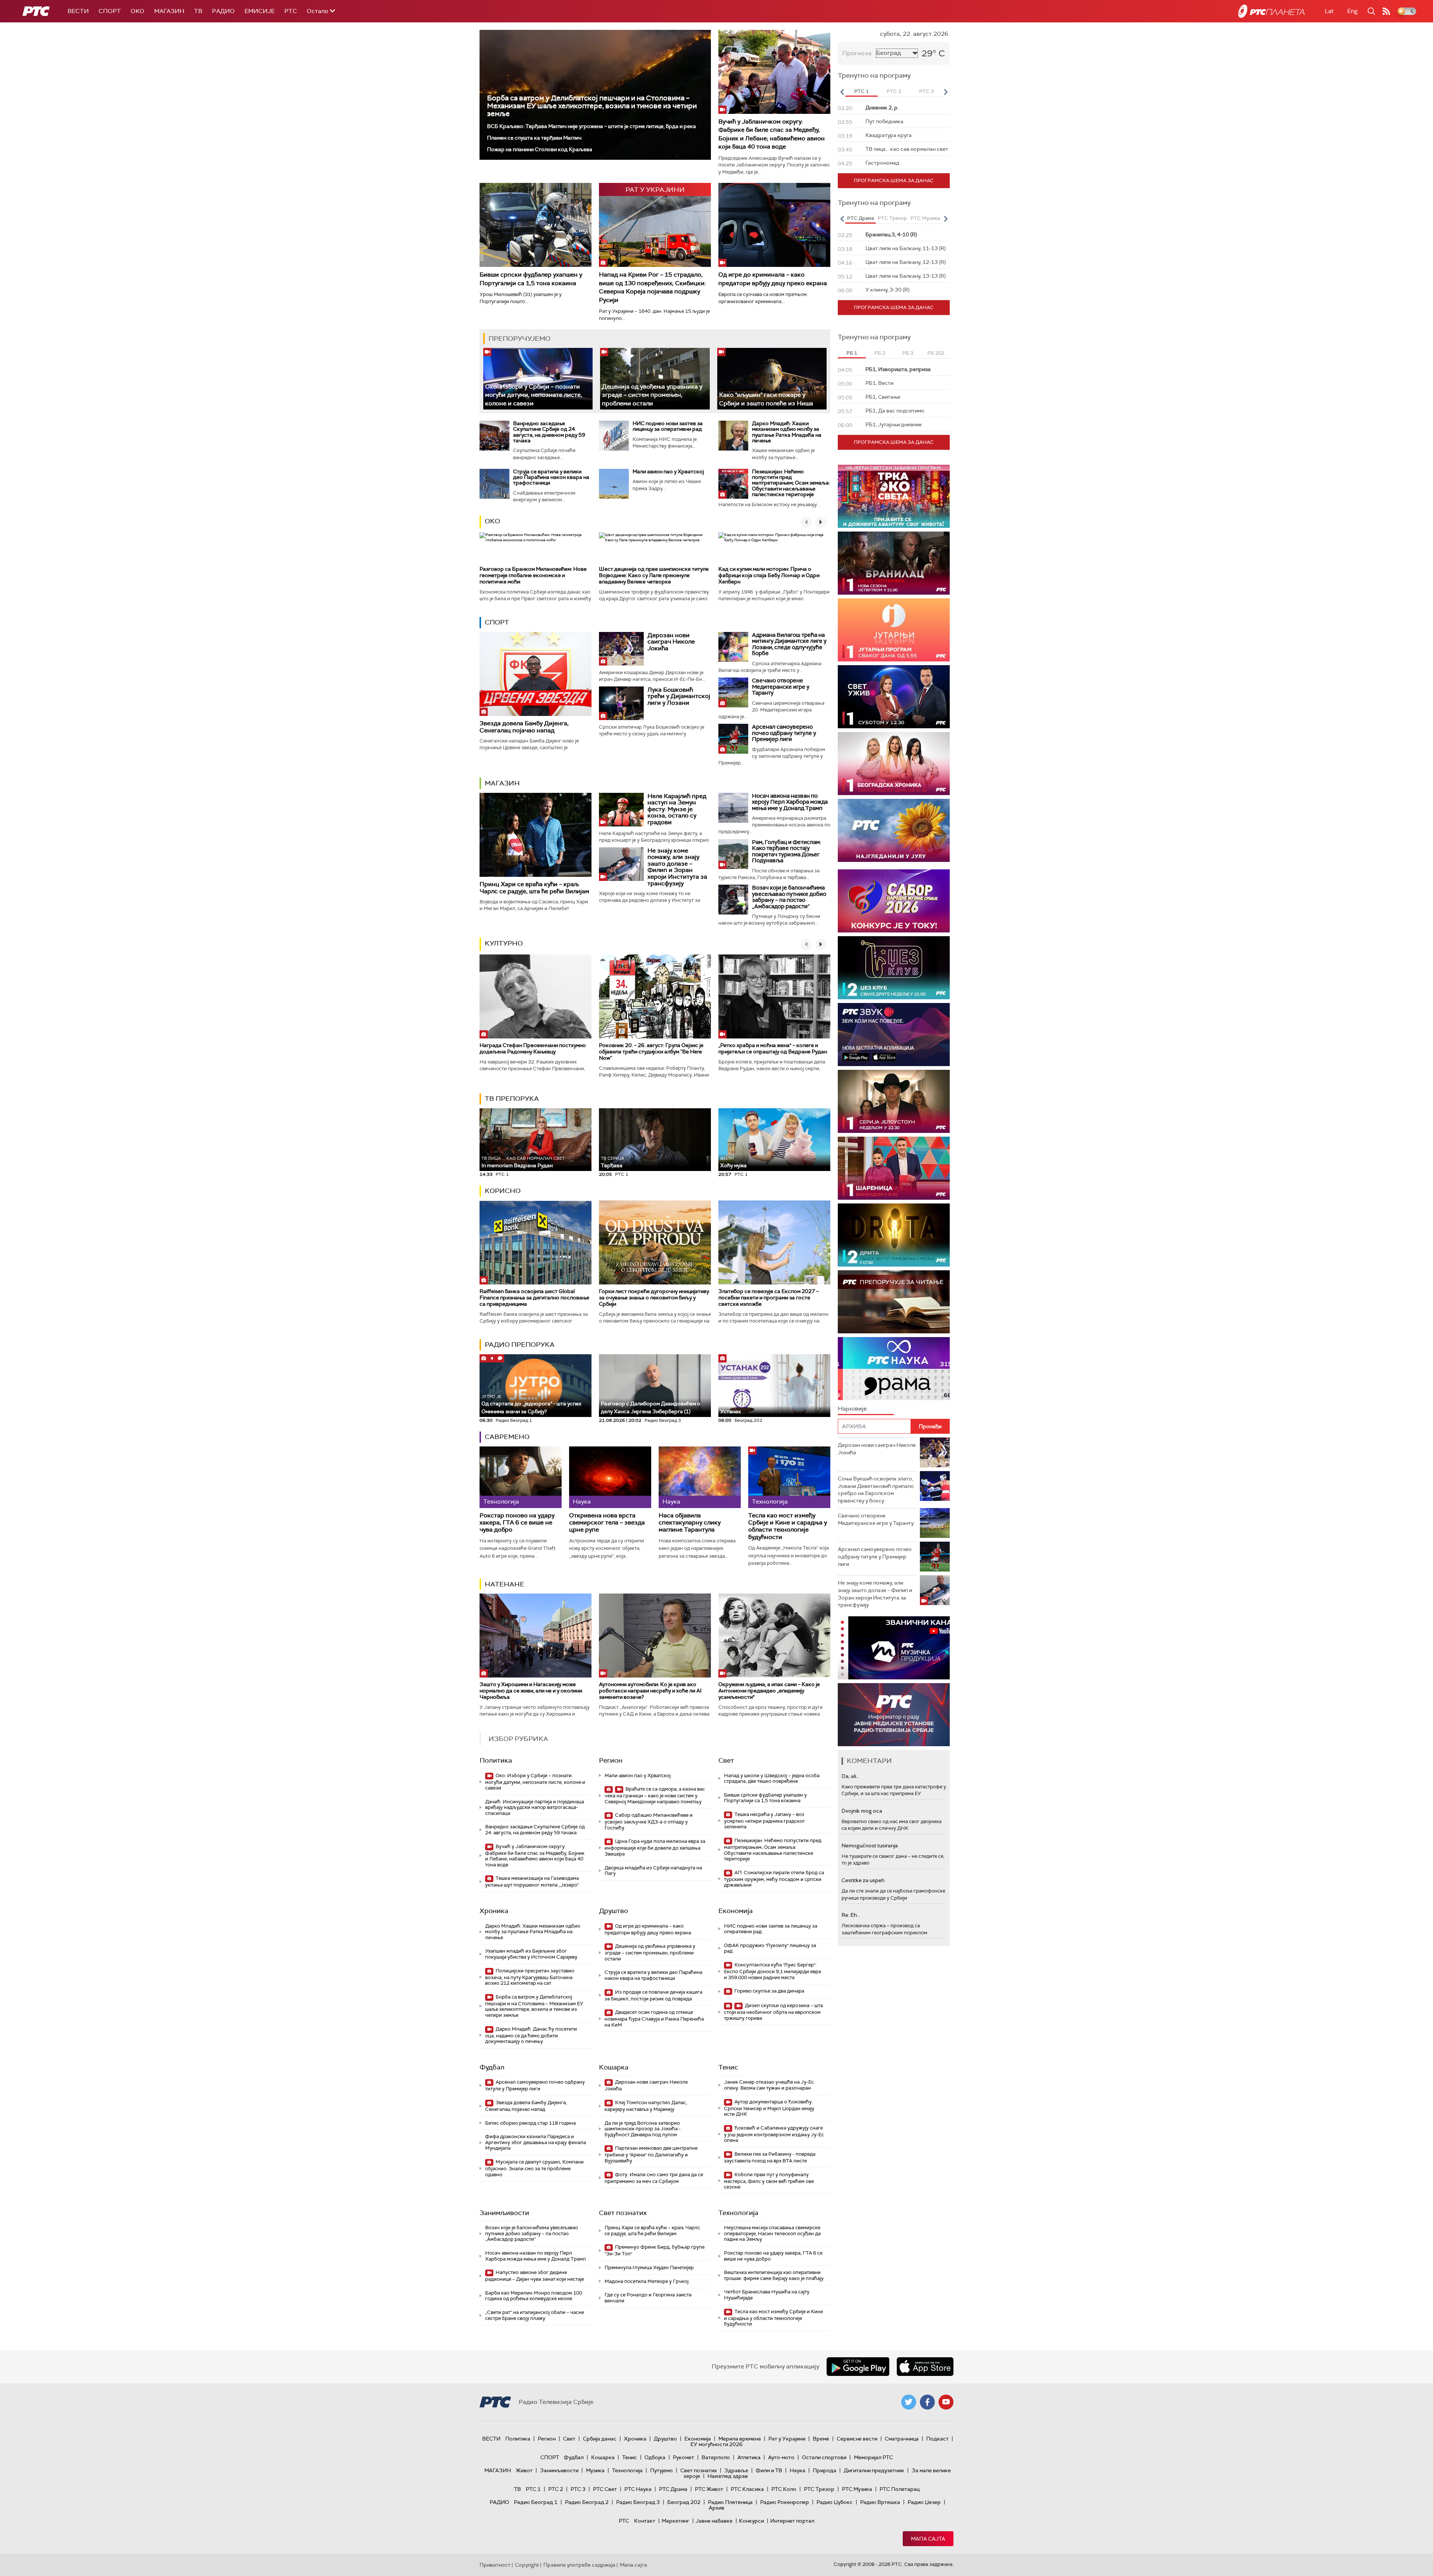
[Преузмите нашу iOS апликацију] (925, 2367)
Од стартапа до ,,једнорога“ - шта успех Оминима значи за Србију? (531, 1404)
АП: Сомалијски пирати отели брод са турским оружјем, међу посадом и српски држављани (774, 1879)
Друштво (614, 1911)
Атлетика (749, 2457)
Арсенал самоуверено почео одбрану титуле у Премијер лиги (784, 733)
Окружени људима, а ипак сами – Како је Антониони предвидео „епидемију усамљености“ (769, 1691)
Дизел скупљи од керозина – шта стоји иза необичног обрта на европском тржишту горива (773, 2012)
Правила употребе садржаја (579, 2565)
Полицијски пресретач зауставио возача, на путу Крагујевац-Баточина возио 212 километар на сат (530, 1977)
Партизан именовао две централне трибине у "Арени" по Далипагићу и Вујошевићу (651, 2154)
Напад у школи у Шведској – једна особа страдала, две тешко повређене (772, 1778)
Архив (716, 2508)
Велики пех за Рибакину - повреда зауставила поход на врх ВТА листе (770, 2157)
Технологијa (738, 2213)
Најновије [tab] (852, 1409)
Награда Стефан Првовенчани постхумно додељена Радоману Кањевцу (533, 1048)
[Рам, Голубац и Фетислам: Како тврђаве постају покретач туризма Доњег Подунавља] (733, 854)
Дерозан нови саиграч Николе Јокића (671, 642)
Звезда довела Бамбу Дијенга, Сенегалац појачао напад (524, 727)
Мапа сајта (928, 2539)
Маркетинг (675, 2521)
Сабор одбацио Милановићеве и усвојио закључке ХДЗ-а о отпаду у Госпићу (649, 1821)
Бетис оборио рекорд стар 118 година (530, 2123)
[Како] (772, 379)
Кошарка (614, 2067)
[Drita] (894, 1235)
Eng (1352, 11)
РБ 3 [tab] (908, 353)
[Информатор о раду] (894, 1715)
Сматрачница (902, 2439)
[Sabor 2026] (894, 901)
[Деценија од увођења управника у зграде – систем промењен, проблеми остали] (655, 379)
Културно (504, 943)
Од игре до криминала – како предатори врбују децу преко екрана (773, 279)
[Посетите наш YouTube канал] (946, 2402)
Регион (611, 1760)
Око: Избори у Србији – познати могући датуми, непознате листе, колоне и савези (534, 395)
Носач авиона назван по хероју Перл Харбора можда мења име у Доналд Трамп (790, 802)
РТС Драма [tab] (861, 218)
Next (946, 92)
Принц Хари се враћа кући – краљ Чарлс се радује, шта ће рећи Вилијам (534, 888)
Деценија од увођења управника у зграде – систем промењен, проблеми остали (652, 395)
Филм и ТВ (769, 2470)
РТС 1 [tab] (861, 91)
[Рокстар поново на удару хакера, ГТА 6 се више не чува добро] (521, 1477)
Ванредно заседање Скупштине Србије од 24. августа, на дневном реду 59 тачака (549, 432)
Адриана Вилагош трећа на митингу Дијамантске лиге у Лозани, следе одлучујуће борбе (789, 644)
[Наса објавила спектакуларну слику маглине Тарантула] (700, 1477)
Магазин (169, 11)
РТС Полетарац (900, 2489)
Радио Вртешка (880, 2502)
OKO (138, 11)
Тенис (728, 2067)
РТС (291, 11)
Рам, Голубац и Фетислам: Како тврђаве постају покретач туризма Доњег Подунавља (786, 851)
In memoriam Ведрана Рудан (523, 1162)
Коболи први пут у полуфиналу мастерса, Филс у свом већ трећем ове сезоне (769, 2181)
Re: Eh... (851, 1915)
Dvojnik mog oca (862, 1811)
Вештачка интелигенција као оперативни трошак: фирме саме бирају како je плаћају (774, 2275)
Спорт (110, 11)
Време (821, 2439)
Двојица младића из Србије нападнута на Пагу (653, 1871)
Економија (736, 1911)
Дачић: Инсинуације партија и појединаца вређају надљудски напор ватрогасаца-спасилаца (535, 1807)
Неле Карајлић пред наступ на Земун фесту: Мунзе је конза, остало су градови (677, 809)
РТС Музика (857, 2489)
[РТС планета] (1271, 11)
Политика (496, 1760)
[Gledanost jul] (894, 830)
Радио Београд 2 (587, 2502)
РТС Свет (605, 2489)
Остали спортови (824, 2457)
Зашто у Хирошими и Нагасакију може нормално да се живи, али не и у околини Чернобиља (531, 1691)
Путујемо (661, 2470)
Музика (595, 2470)
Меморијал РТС (873, 2457)
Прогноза (857, 53)
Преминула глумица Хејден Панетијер (649, 2267)
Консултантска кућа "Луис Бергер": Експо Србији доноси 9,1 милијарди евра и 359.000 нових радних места (772, 1971)
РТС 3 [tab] (926, 91)
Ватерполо (716, 2457)
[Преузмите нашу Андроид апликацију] (858, 2367)
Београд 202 (684, 2502)
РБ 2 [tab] (880, 353)
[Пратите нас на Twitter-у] (909, 2402)
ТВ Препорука (512, 1099)
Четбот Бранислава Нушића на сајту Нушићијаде (767, 2295)
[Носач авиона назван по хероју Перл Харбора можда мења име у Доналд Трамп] (733, 808)
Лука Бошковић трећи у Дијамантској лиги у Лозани (679, 696)
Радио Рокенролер (785, 2502)
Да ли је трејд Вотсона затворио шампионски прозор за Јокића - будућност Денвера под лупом (643, 2129)
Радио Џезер (924, 2502)
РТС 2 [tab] (894, 91)
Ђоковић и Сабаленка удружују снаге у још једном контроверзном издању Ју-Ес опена (774, 2134)
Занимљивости (504, 2213)
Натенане (505, 1584)
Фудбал (492, 2067)
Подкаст (937, 2439)
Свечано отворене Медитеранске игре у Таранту (781, 687)
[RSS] (1386, 11)
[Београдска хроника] (894, 764)
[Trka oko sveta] (894, 496)
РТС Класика (747, 2489)
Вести (78, 11)
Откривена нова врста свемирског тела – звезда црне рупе (607, 1523)
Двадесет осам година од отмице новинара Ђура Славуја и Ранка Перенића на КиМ (654, 2019)
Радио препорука (520, 1345)
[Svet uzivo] (894, 697)
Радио (223, 11)
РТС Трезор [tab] (892, 218)
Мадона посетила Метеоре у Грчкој (647, 2281)
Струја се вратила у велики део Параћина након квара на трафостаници (551, 477)
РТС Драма (673, 2489)
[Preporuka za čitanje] (894, 1302)
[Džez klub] (894, 968)
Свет (726, 1760)
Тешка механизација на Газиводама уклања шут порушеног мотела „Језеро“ (532, 1882)
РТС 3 (578, 2489)
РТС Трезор (819, 2489)
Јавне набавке (714, 2521)
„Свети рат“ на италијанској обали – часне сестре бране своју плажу (535, 2315)
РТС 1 (533, 2489)
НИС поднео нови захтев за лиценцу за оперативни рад (668, 426)
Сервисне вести (857, 2439)
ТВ (198, 11)
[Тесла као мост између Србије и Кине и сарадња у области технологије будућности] (789, 1477)
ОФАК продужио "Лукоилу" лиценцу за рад (770, 1948)
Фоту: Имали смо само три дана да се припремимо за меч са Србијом (654, 2178)
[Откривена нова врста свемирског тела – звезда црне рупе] (610, 1477)
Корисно (503, 1191)
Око (492, 521)
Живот (524, 2470)
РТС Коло (784, 2489)
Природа (825, 2470)
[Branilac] (894, 563)
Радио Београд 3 (638, 2502)
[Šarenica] (894, 1168)
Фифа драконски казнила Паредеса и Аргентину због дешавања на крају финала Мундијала (536, 2142)
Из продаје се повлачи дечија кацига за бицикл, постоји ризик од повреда (653, 1995)
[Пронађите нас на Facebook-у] (927, 2402)
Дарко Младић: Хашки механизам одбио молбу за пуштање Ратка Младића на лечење (787, 432)
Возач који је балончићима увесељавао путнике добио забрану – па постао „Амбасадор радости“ (789, 897)
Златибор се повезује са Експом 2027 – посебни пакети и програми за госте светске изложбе (769, 1298)
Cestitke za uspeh (863, 1880)
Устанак (731, 1411)
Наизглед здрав (728, 2476)
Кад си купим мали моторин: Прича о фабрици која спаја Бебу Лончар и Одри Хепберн (769, 575)
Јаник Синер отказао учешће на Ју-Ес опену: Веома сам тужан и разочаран (769, 2085)
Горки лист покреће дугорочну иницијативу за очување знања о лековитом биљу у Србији (654, 1298)
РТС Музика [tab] (925, 218)
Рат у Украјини (787, 2439)
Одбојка (655, 2457)
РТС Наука (638, 2489)
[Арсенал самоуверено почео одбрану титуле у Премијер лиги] (733, 739)
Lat (1329, 11)
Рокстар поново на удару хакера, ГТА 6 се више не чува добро (517, 1523)
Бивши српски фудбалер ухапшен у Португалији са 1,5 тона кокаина (531, 279)
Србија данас (600, 2439)
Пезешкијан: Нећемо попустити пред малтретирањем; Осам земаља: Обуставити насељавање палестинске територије (791, 483)
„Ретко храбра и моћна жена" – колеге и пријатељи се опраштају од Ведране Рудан (773, 1048)
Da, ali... (850, 1776)
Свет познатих (623, 2213)
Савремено (507, 1437)
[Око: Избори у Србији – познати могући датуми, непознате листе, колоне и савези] (538, 379)
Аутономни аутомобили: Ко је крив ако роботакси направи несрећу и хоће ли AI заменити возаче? (650, 1691)
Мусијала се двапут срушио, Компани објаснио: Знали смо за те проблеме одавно (534, 2168)
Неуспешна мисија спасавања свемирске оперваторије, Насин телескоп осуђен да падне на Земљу (772, 2233)
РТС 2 (556, 2489)
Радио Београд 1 (536, 2502)
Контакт (645, 2521)
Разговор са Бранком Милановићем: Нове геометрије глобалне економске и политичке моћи (533, 575)
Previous (842, 92)
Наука (797, 2470)
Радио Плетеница (730, 2502)
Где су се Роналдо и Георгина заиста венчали (648, 2298)
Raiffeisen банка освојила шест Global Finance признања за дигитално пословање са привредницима (534, 1298)
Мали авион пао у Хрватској (668, 471)
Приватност (495, 2565)
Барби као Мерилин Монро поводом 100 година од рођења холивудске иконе (534, 2296)
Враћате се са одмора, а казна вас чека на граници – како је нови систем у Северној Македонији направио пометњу (655, 1795)
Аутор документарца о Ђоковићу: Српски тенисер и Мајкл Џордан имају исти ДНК (769, 2108)
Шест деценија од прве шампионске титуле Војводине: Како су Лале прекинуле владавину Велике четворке (654, 575)
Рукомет (683, 2457)
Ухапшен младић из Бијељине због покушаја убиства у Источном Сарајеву (531, 1954)
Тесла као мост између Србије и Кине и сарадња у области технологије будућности (788, 1526)
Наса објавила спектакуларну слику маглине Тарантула (690, 1523)
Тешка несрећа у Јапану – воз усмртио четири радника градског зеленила (764, 1821)
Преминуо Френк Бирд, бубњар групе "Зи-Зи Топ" (655, 2250)
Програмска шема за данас (894, 180)
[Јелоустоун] (894, 1101)
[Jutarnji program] (894, 630)
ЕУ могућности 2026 (716, 2444)
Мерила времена (740, 2439)
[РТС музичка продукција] (894, 1648)
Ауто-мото (781, 2457)
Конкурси (751, 2521)
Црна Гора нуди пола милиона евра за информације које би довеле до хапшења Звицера (655, 1848)
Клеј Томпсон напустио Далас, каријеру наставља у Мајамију (646, 2106)
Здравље (736, 2470)
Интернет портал (792, 2521)
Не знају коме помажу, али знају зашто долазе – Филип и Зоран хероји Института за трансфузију (677, 867)
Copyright (527, 2565)
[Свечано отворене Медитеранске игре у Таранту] (733, 692)
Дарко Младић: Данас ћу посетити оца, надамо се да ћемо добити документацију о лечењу (531, 2035)
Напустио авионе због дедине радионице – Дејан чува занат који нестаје (535, 2276)
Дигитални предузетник (874, 2470)
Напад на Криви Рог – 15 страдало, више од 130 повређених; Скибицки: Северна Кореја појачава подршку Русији (653, 287)
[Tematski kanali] (894, 1369)
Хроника (494, 1911)
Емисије (260, 11)
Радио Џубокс (835, 2502)
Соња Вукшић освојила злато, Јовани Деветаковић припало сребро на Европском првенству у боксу (876, 1490)
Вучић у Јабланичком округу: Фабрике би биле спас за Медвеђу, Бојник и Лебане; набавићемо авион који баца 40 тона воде (772, 134)
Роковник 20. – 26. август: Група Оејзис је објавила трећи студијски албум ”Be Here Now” (651, 1052)
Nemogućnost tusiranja (870, 1845)
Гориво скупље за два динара (769, 1991)
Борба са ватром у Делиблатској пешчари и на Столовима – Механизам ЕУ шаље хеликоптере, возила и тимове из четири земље (592, 106)
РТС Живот (709, 2489)
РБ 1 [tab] (852, 353)
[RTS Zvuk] (894, 1035)
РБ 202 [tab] (936, 353)
